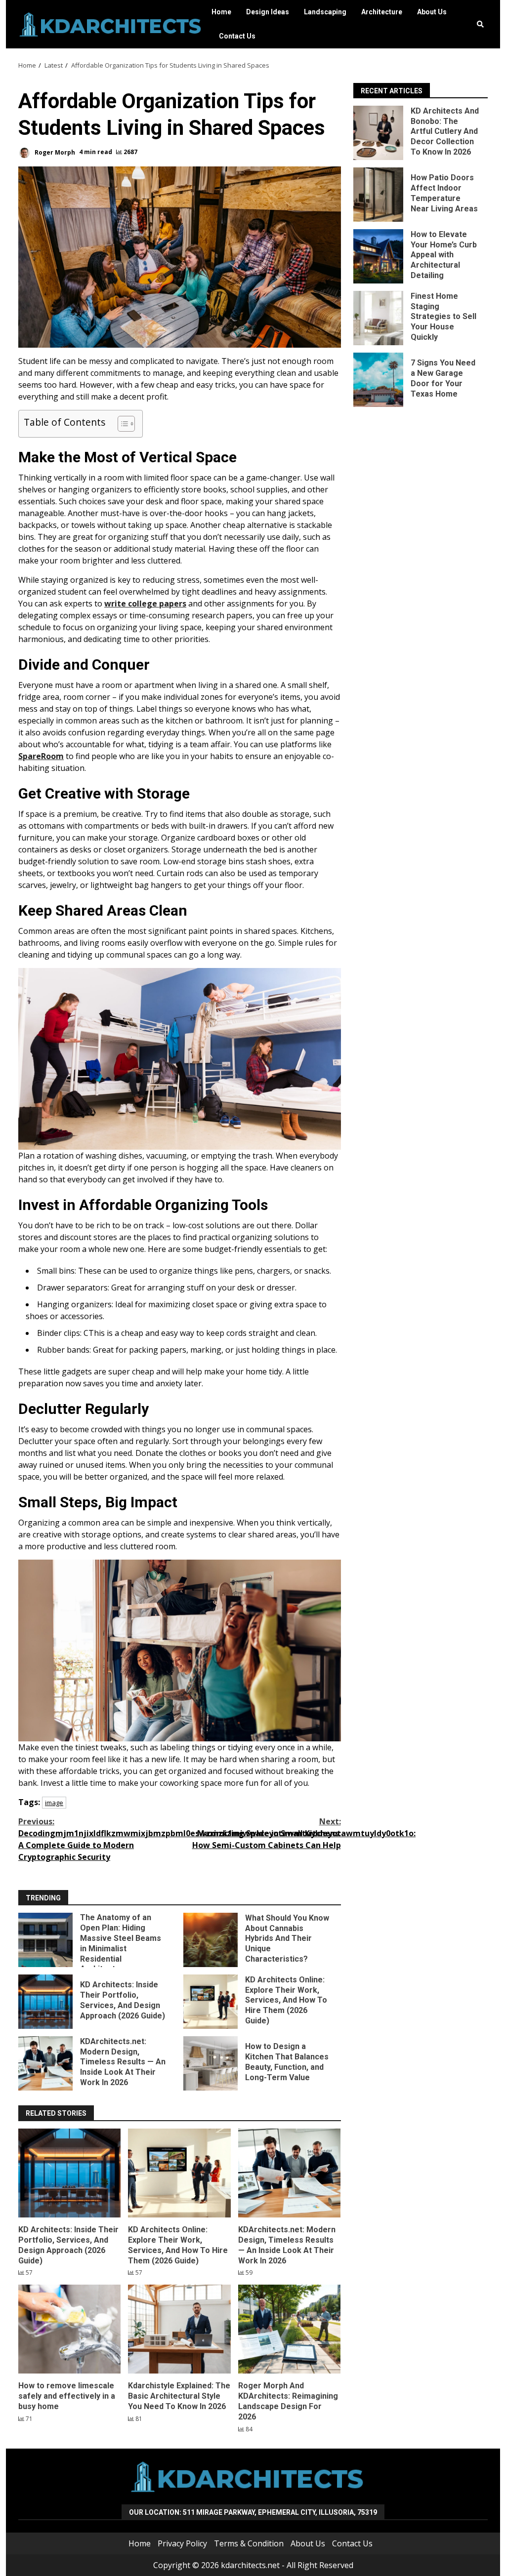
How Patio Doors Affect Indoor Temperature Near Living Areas (378, 195)
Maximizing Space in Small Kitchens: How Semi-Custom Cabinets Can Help (266, 1833)
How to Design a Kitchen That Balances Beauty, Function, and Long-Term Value (211, 2063)
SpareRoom (41, 756)
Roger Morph (54, 152)
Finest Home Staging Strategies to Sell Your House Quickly (378, 318)
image (54, 1803)
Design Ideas (268, 12)
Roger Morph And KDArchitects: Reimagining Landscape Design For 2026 (289, 2329)
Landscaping (325, 12)
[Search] (480, 24)
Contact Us (237, 36)
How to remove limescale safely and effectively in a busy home (69, 2329)
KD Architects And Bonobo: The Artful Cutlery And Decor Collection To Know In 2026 (378, 133)
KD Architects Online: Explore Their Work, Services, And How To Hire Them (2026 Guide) (211, 2002)
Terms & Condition (249, 2543)
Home (221, 12)
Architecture (382, 12)
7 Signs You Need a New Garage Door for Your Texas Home (378, 380)
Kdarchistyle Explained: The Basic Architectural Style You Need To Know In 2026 (179, 2329)
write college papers (145, 604)
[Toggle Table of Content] (121, 424)
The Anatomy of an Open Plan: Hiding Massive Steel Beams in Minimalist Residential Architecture (45, 1940)
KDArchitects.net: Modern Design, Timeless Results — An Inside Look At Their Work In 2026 (45, 2063)
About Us (432, 12)
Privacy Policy (182, 2543)
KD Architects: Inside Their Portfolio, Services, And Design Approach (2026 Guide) (45, 2002)
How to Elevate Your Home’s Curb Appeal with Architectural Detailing (378, 256)
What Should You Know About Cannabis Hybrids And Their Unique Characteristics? (211, 1940)
